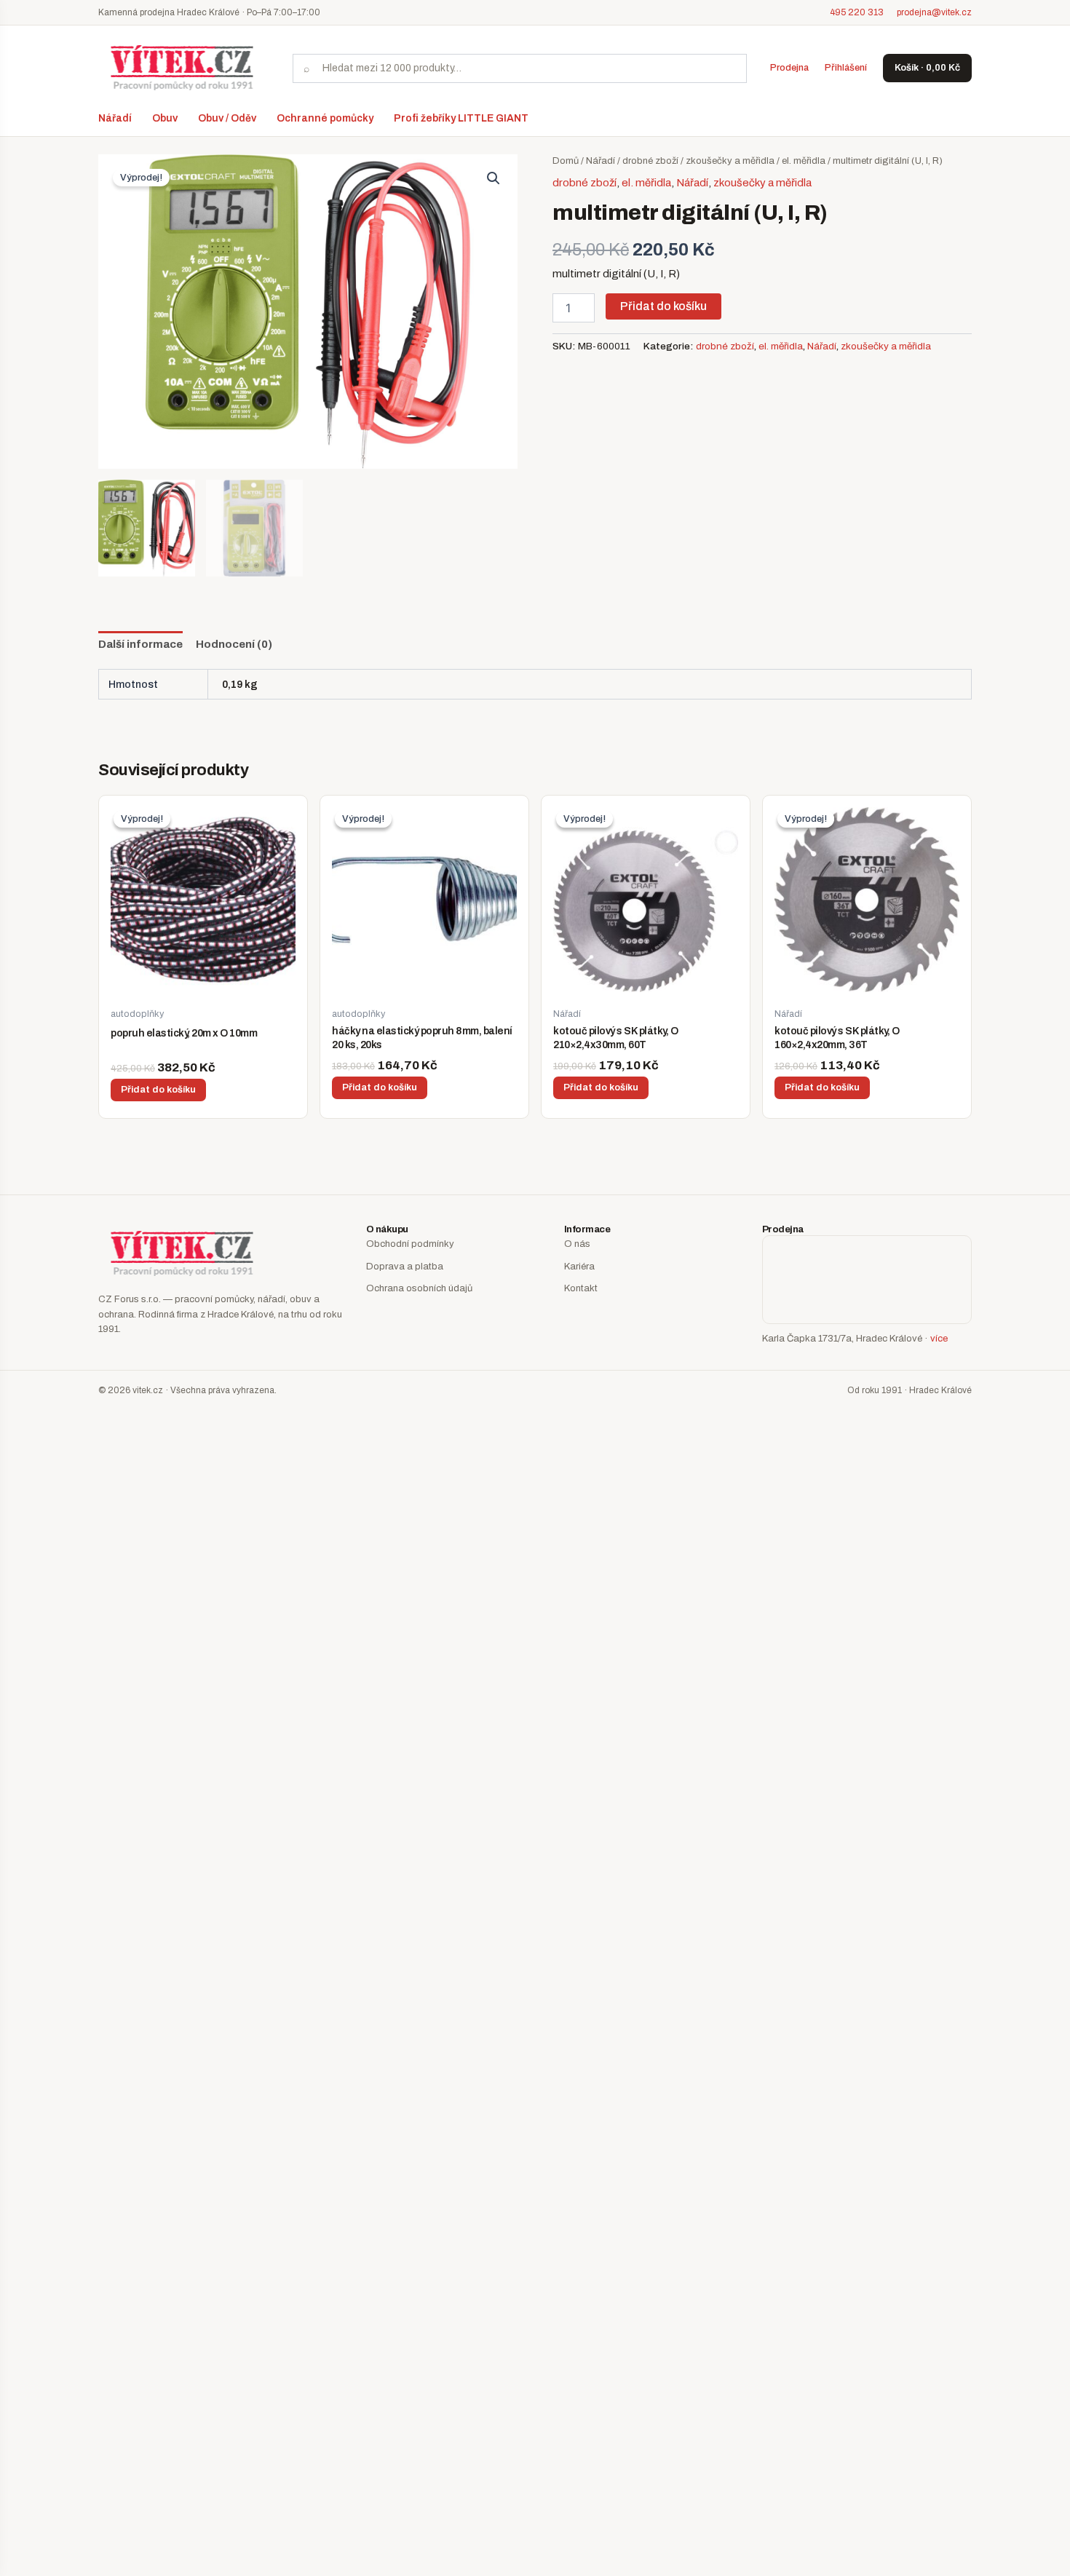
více (939, 1339)
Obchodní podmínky (410, 1244)
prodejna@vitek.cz (934, 12)
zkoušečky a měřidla (730, 161)
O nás (577, 1244)
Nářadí (115, 118)
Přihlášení (846, 68)
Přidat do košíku (663, 306)
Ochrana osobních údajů (419, 1288)
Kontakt (581, 1288)
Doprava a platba (405, 1267)
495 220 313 (857, 12)
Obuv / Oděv (227, 118)
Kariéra (579, 1267)
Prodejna (789, 68)
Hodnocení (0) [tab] (234, 644)
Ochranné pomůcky (325, 118)
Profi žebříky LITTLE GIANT (461, 118)
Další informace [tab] (140, 644)
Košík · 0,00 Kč (927, 68)
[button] (494, 178)
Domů (566, 161)
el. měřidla (804, 161)
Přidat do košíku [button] (158, 1090)
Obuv (165, 118)
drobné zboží (650, 161)
